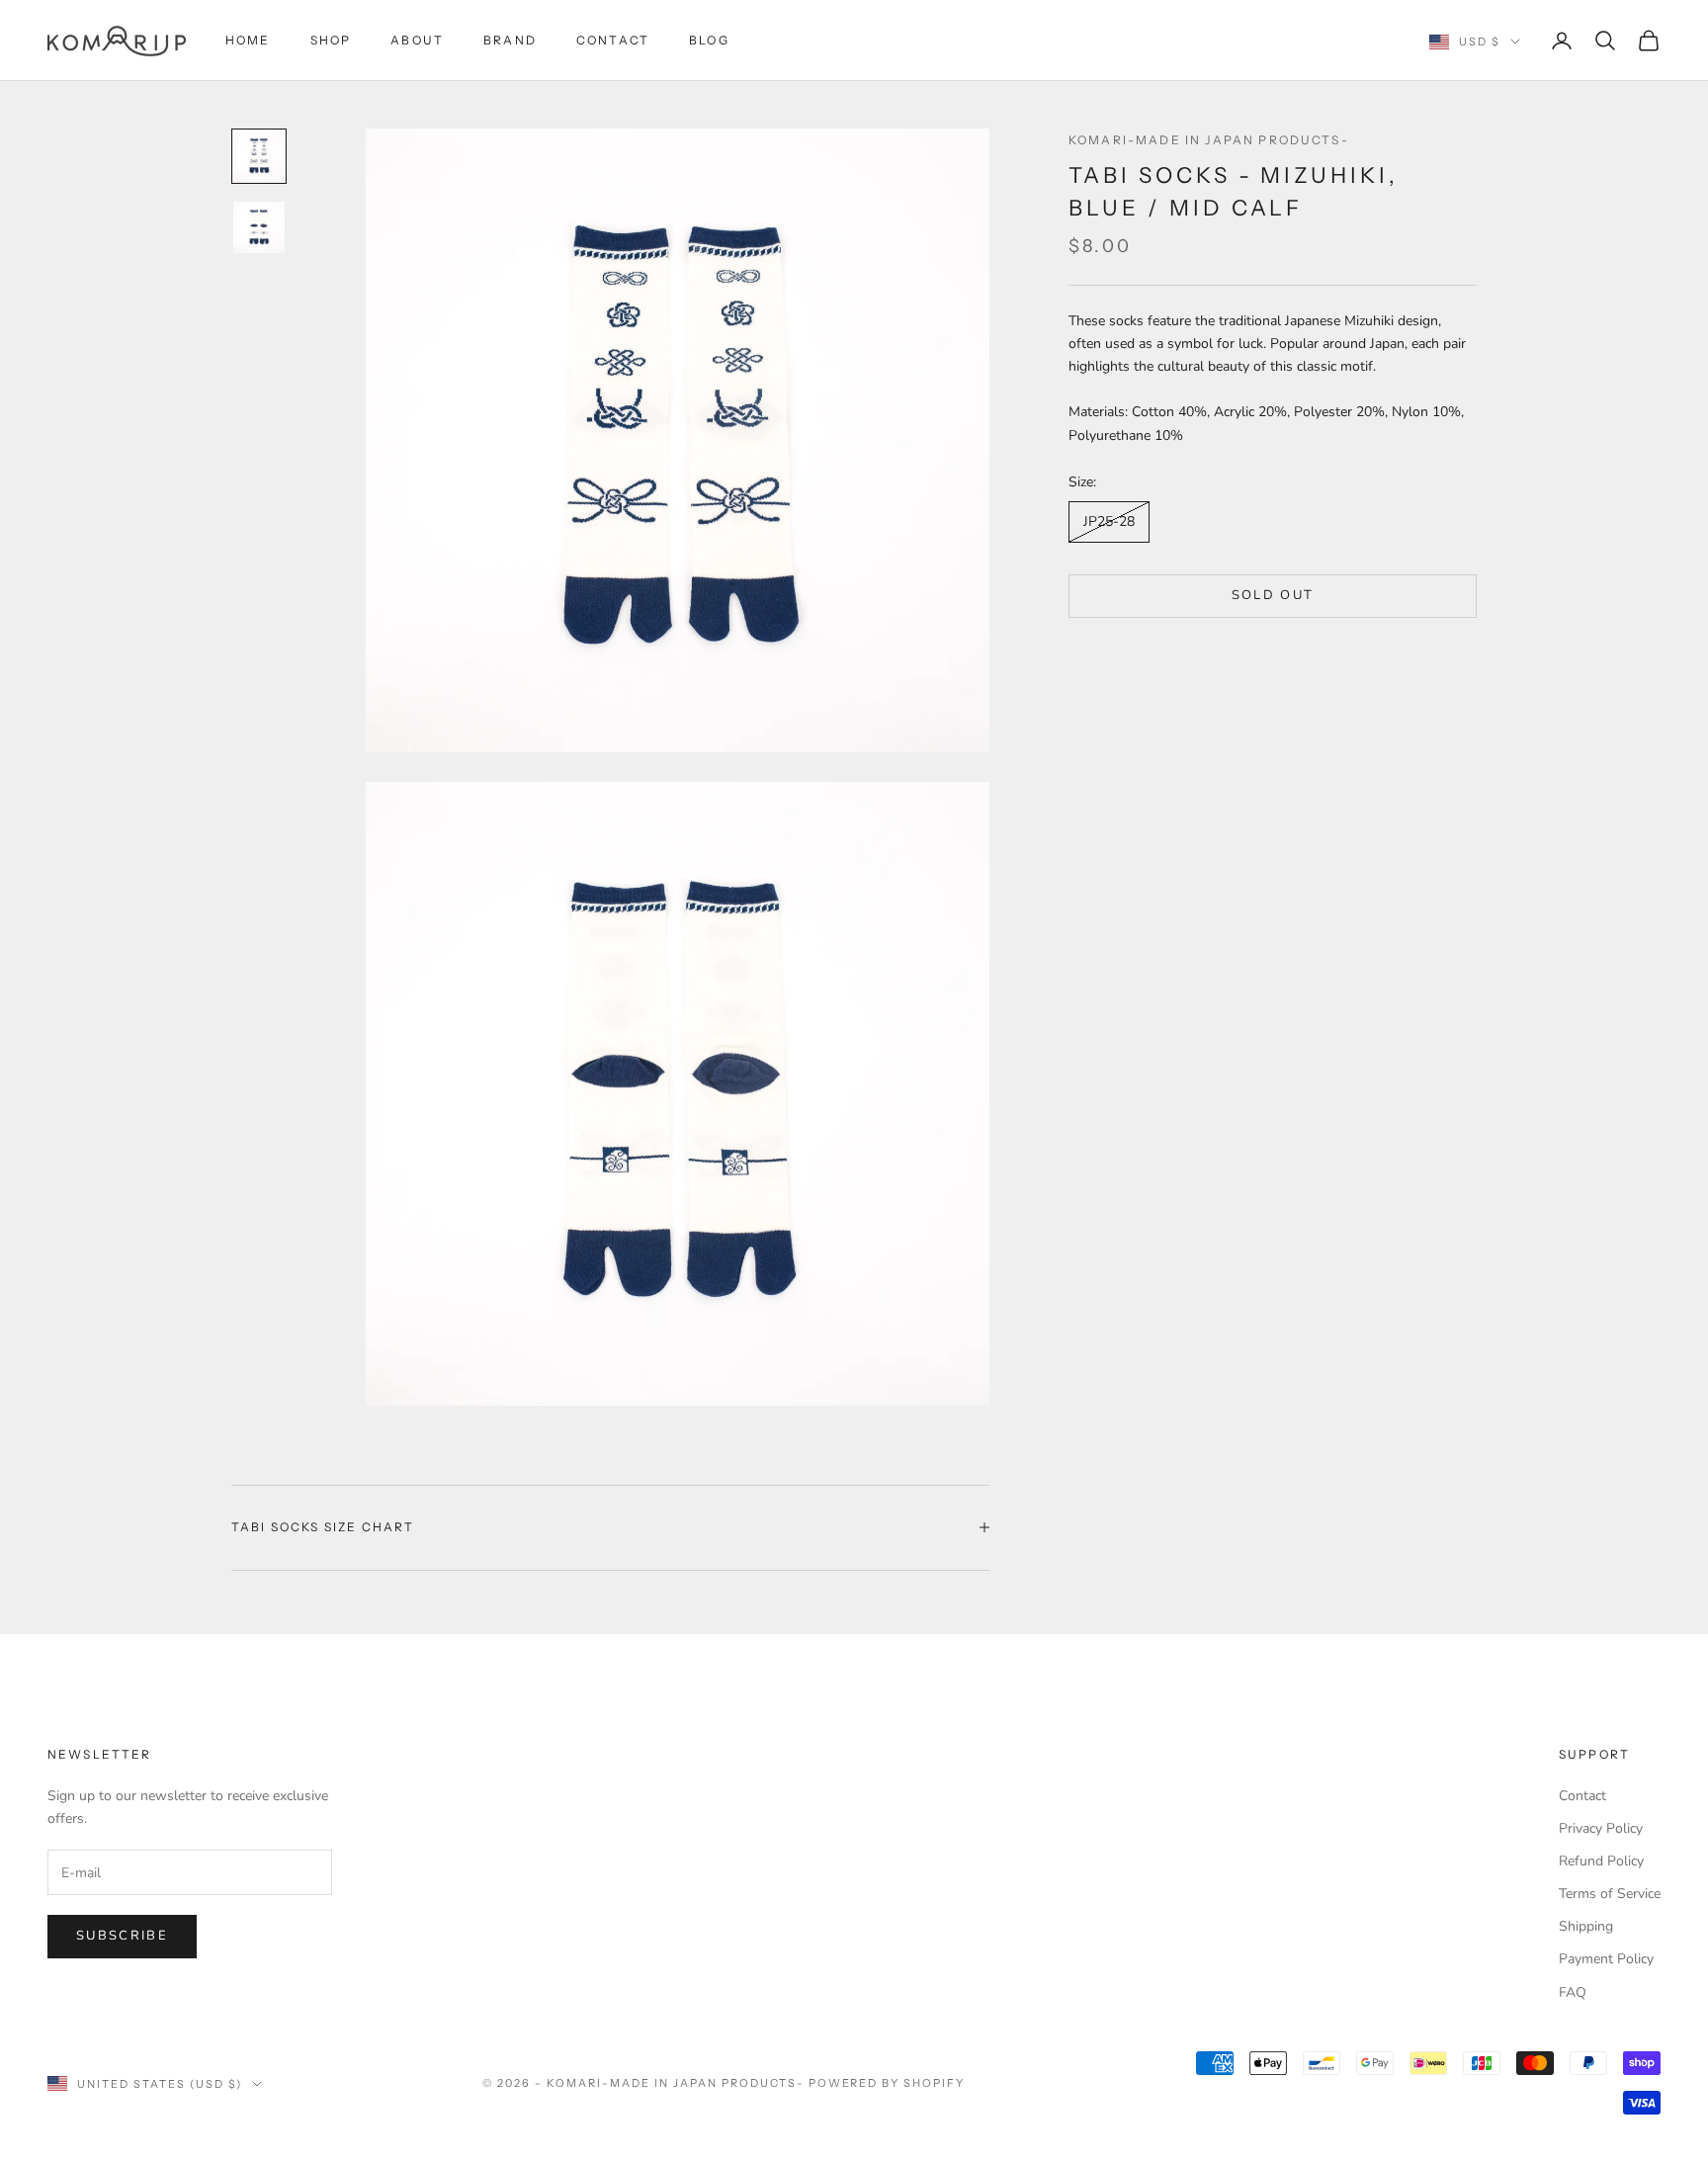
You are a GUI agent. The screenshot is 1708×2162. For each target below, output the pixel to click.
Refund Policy (1601, 1861)
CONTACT (613, 40)
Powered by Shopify (887, 2083)
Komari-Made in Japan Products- (1209, 140)
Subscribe (122, 1936)
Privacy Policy (1601, 1828)
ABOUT (417, 40)
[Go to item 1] (259, 156)
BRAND (510, 40)
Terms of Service (1610, 1894)
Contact (1582, 1796)
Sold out (1273, 595)
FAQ (1573, 1992)
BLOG (709, 40)
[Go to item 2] (259, 227)
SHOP (331, 40)
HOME (248, 40)
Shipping (1586, 1926)
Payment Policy (1606, 1959)
